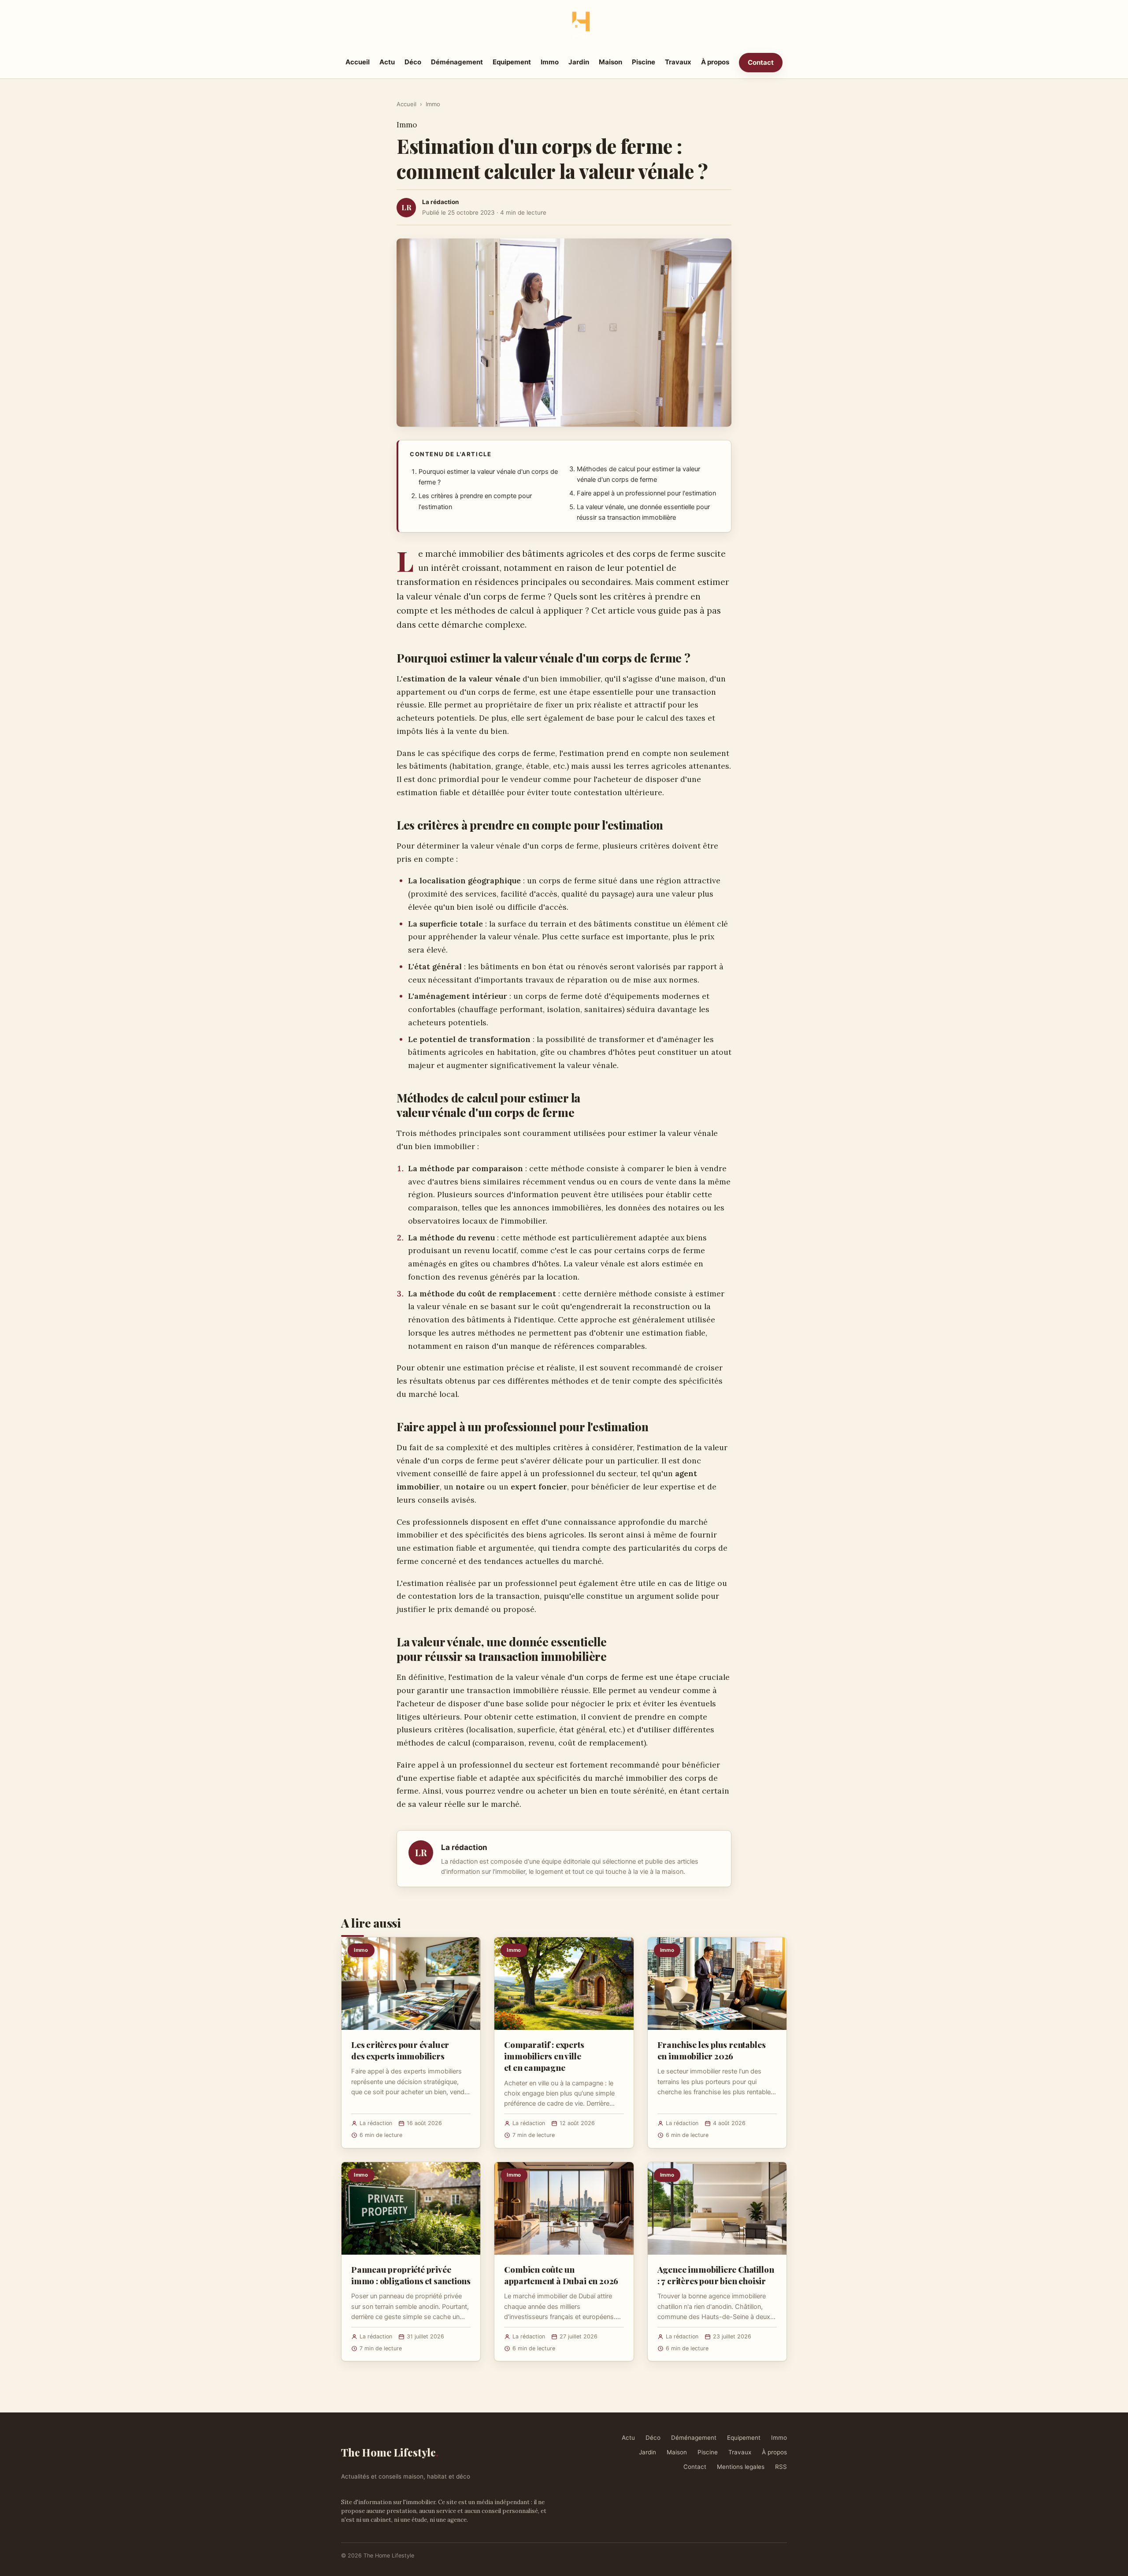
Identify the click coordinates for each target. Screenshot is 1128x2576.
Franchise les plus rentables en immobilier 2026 (712, 2050)
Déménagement (457, 62)
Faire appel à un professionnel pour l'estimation (646, 493)
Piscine (644, 62)
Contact (761, 62)
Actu (387, 62)
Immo (550, 62)
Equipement (512, 62)
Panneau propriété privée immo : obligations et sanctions (411, 2275)
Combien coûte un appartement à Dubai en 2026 (561, 2275)
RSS (781, 2467)
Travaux (678, 62)
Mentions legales (741, 2467)
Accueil (358, 62)
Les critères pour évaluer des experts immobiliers (400, 2050)
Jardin (579, 62)
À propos (715, 62)
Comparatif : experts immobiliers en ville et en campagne (544, 2056)
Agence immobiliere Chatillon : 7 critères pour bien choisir (716, 2275)
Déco (413, 62)
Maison (610, 62)
